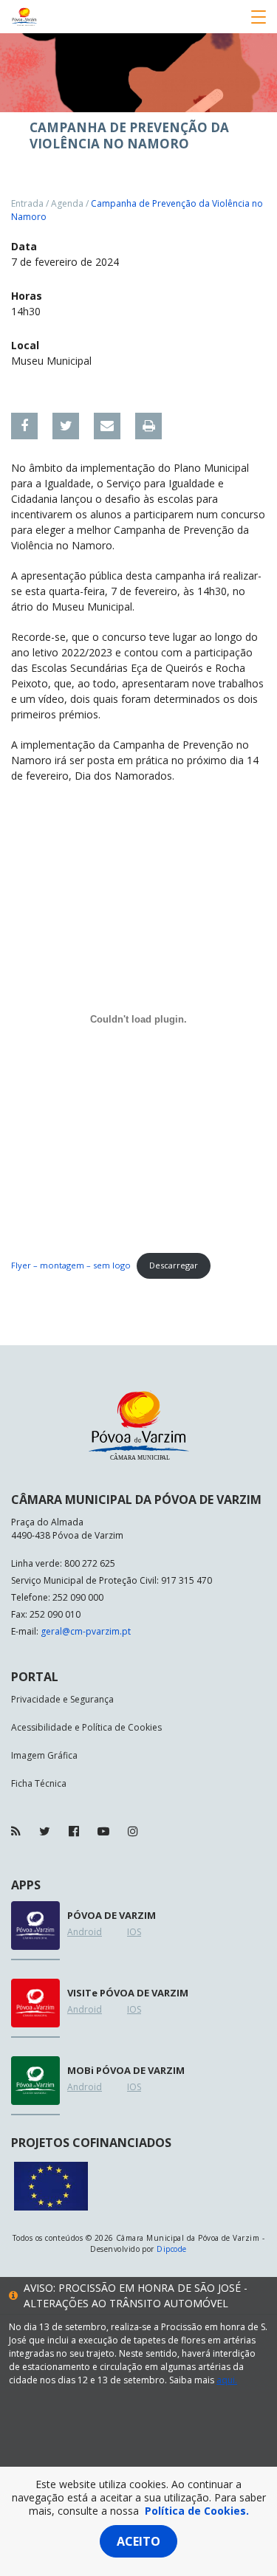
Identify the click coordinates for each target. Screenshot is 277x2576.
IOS (134, 1932)
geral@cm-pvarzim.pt (86, 1631)
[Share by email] (107, 426)
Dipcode (171, 2249)
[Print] (148, 426)
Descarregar (174, 1265)
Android (85, 1932)
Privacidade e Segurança (62, 1699)
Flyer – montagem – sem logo (71, 1265)
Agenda (67, 203)
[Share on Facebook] (24, 426)
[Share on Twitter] (66, 426)
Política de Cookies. (197, 2511)
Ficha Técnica (39, 1783)
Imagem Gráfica (44, 1755)
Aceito (138, 2541)
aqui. (227, 2380)
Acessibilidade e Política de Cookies (86, 1727)
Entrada (27, 203)
